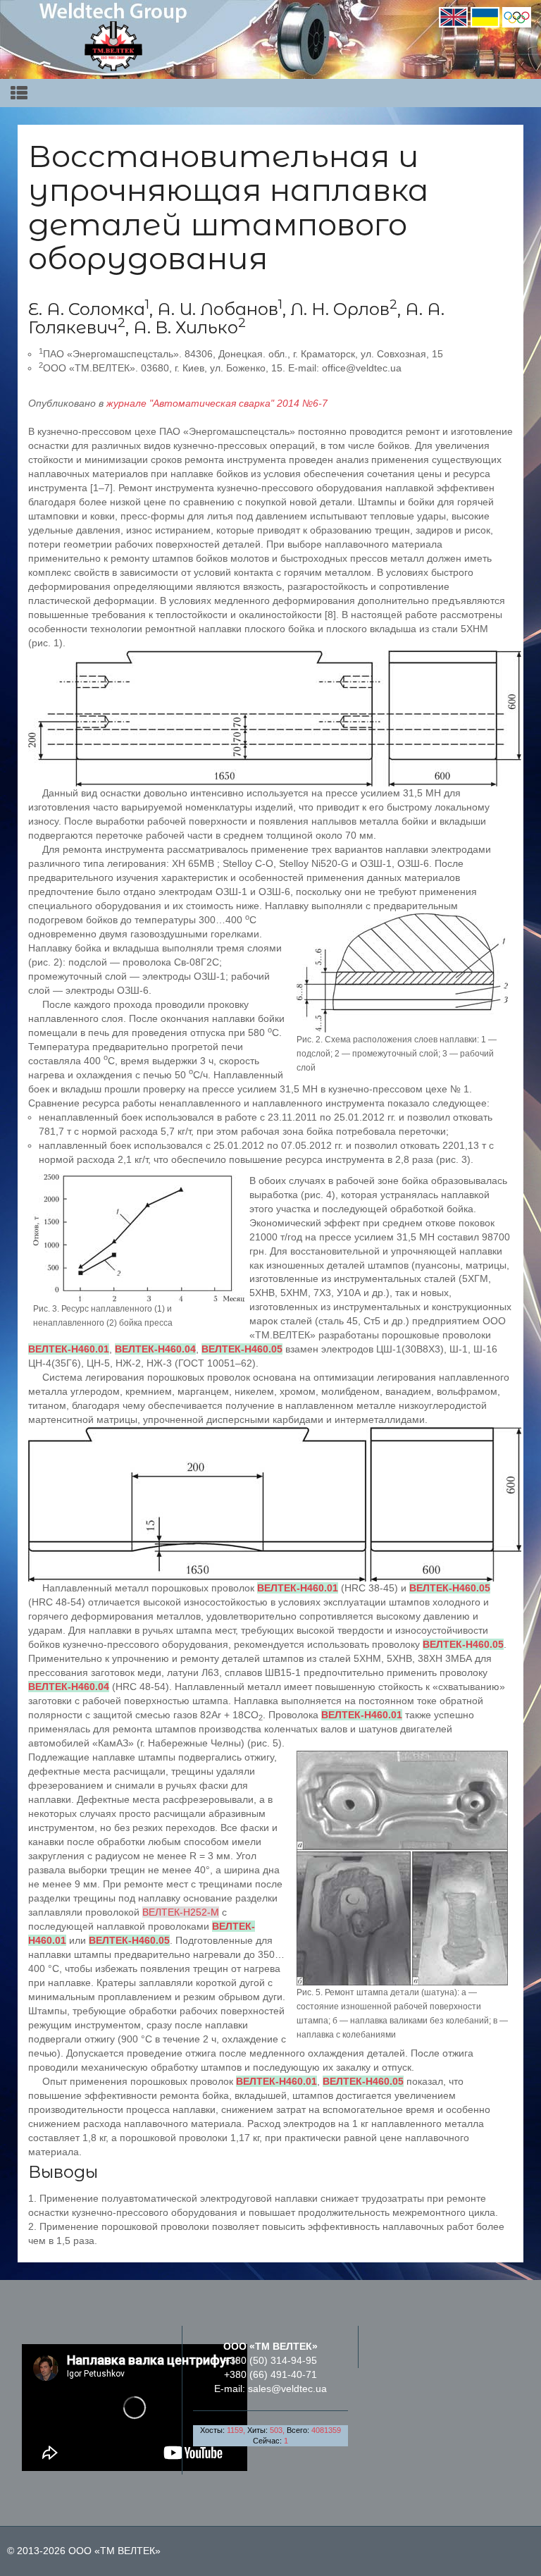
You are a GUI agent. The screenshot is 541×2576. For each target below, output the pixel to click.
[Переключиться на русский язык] (517, 16)
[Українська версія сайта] (485, 16)
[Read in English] (453, 16)
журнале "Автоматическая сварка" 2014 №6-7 (217, 403)
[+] (402, 972)
